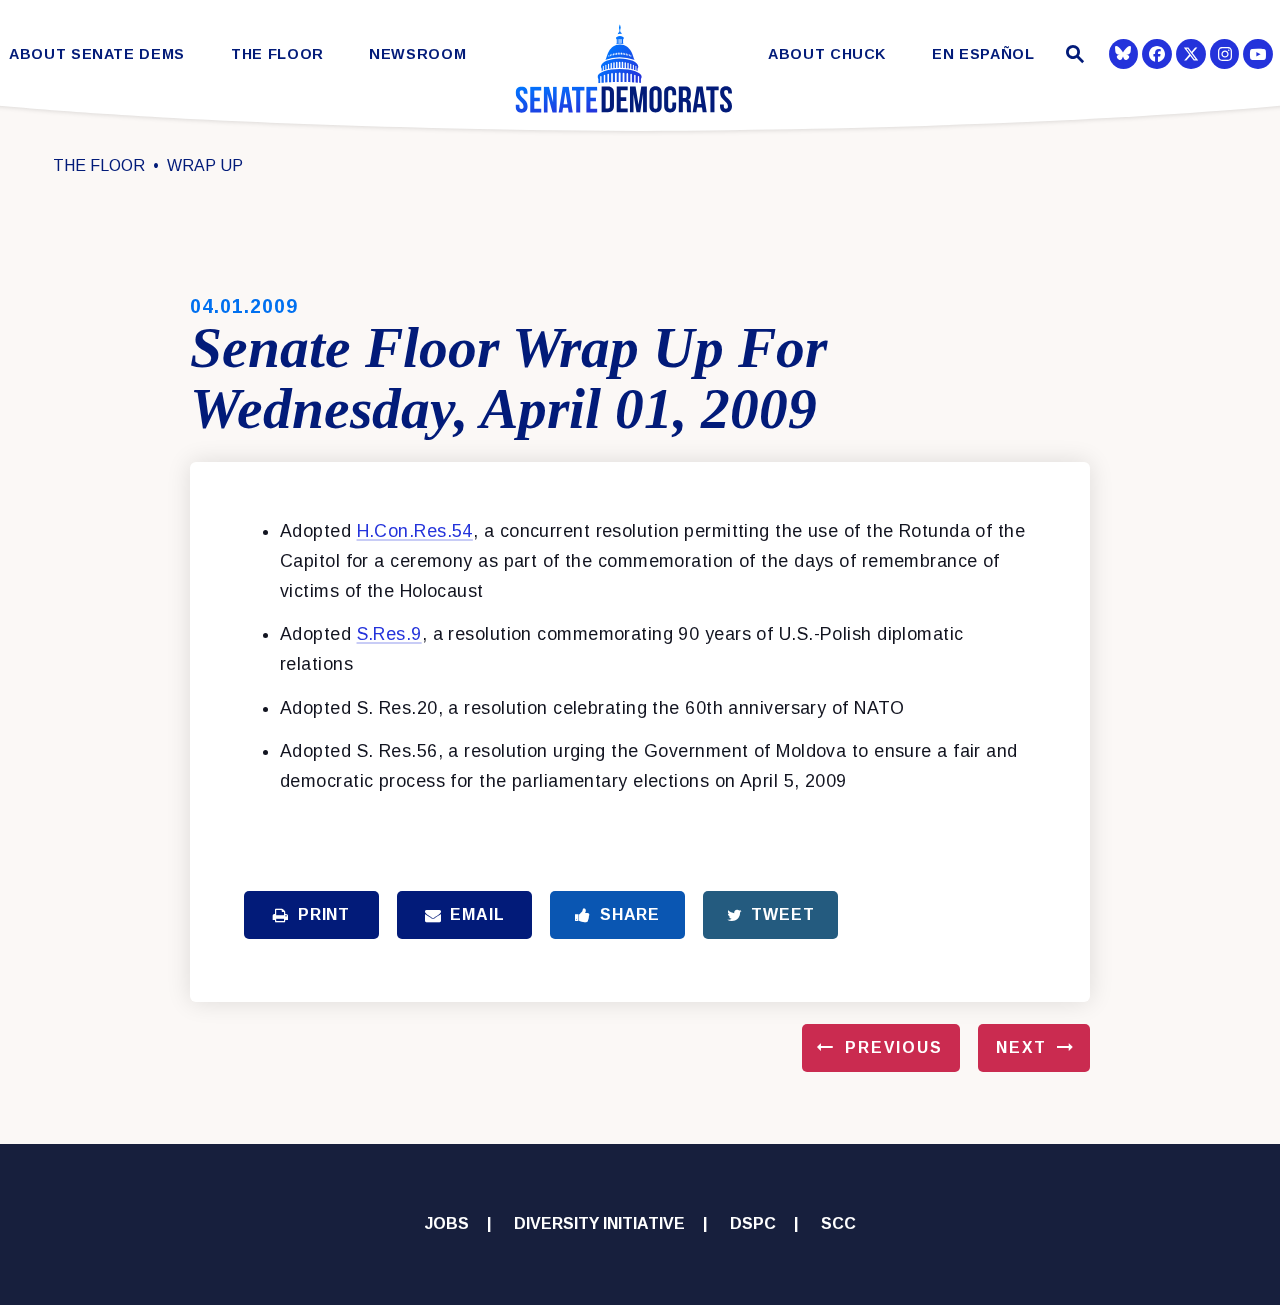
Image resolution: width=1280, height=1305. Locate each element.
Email (477, 914)
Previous (894, 1047)
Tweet (782, 914)
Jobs (447, 1223)
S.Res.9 (389, 634)
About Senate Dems (97, 54)
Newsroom (417, 54)
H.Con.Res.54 (415, 531)
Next (1021, 1047)
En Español (983, 54)
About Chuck (827, 54)
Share (630, 914)
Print (324, 914)
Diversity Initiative (599, 1223)
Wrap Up (205, 165)
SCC (838, 1223)
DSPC (753, 1223)
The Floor (277, 54)
